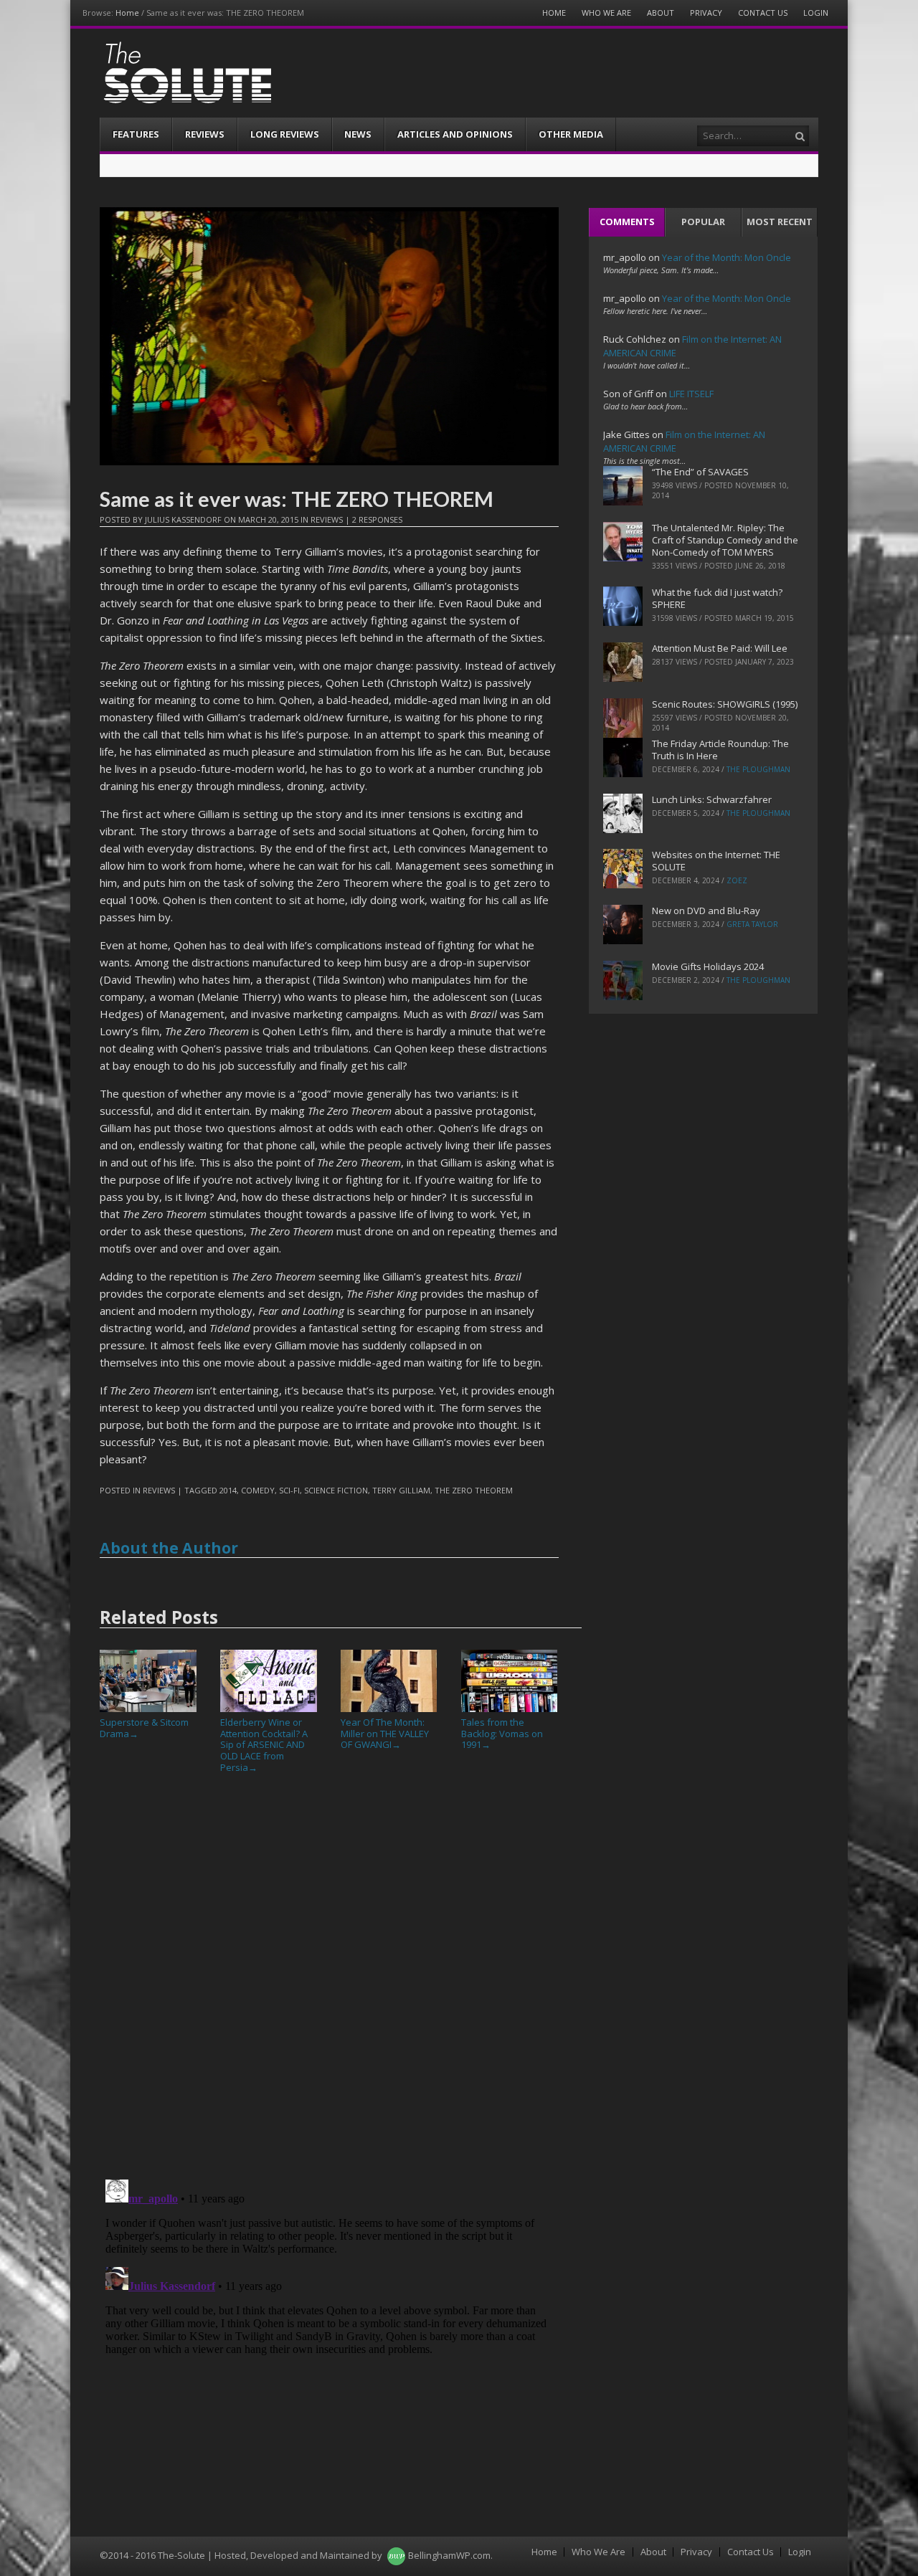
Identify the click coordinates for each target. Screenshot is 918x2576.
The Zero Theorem (474, 1490)
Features (136, 134)
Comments (627, 222)
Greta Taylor (752, 924)
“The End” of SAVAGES (700, 472)
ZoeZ (737, 880)
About (661, 13)
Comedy (258, 1490)
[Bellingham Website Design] (396, 2555)
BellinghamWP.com (449, 2555)
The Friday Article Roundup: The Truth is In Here (720, 750)
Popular (703, 222)
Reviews (205, 134)
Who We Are (606, 13)
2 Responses (377, 519)
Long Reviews (285, 134)
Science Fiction (336, 1490)
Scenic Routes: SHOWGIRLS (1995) (725, 704)
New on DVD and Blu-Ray (706, 911)
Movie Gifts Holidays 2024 (708, 966)
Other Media (571, 134)
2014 (228, 1490)
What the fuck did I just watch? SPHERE (717, 598)
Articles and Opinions (455, 134)
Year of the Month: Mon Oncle (727, 257)
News (358, 134)
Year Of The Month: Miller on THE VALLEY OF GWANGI (385, 1733)
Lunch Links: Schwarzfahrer (712, 799)
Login (816, 13)
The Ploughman (758, 769)
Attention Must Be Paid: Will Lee (720, 648)
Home (127, 13)
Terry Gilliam (401, 1490)
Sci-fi (289, 1490)
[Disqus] (329, 1982)
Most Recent (780, 222)
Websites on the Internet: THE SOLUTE (716, 861)
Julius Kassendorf (183, 519)
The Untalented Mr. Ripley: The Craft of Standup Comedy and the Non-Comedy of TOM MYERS (725, 540)
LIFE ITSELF (691, 394)
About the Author (169, 1548)
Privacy (706, 13)
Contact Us (763, 13)
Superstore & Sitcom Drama (144, 1728)
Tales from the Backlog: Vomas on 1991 (502, 1733)
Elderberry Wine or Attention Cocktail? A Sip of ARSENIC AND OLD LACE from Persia (264, 1744)
